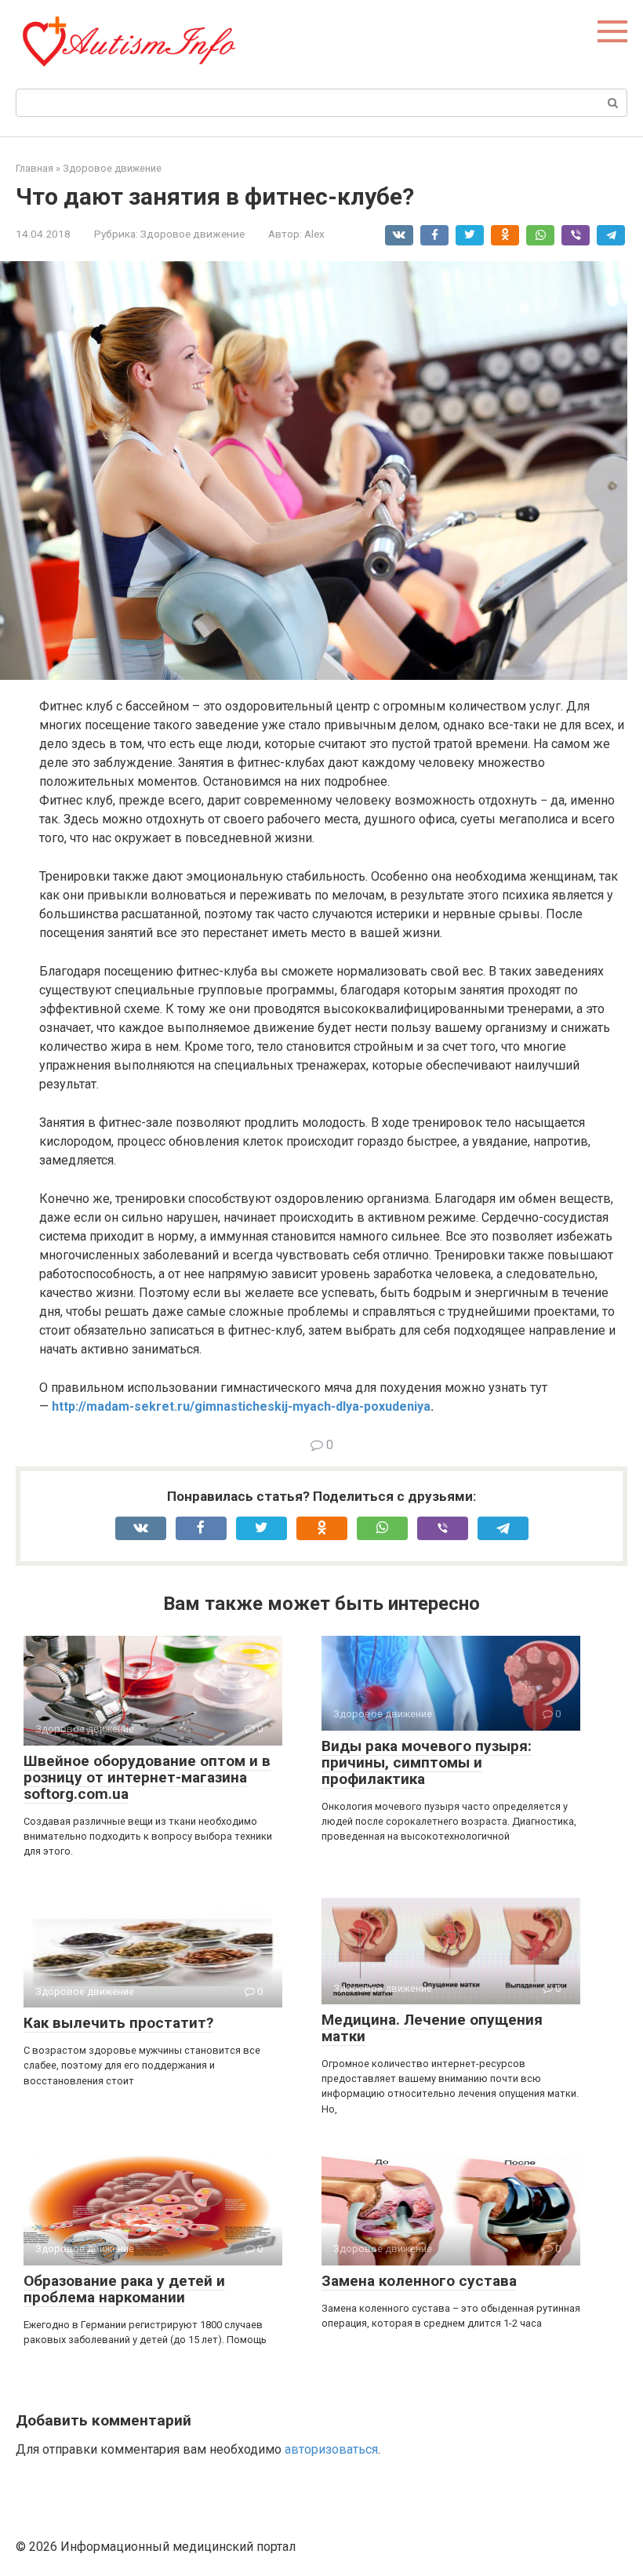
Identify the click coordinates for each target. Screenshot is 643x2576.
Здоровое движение (193, 234)
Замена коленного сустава (419, 2281)
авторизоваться (331, 2449)
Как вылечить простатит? (118, 2023)
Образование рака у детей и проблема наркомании (124, 2289)
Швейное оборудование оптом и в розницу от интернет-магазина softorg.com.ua (147, 1777)
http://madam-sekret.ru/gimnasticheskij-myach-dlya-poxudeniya (241, 1406)
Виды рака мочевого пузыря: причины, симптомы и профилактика (427, 1762)
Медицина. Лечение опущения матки (432, 2028)
